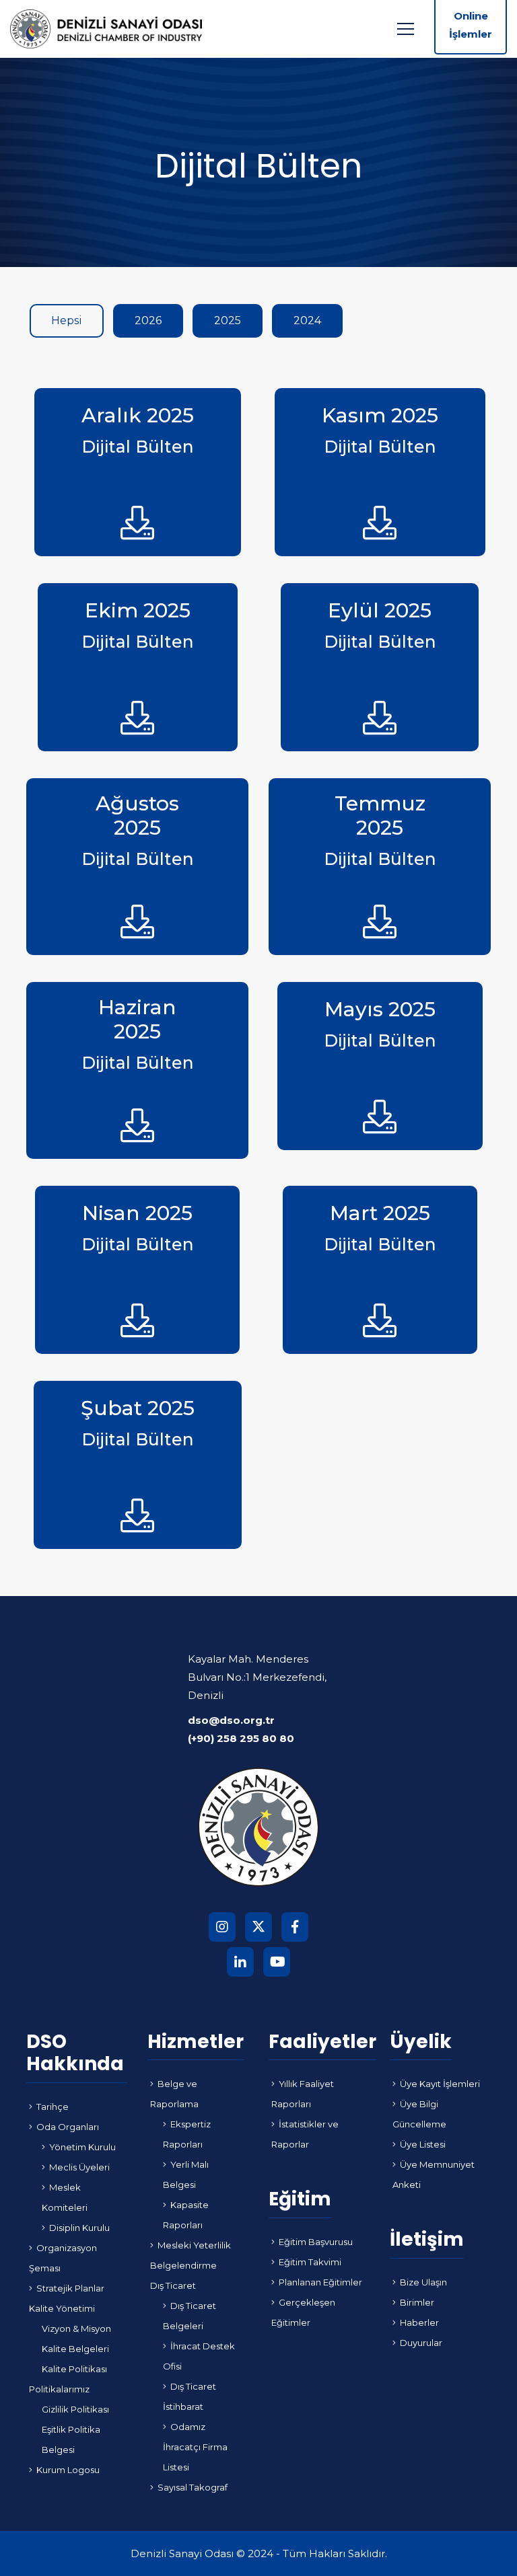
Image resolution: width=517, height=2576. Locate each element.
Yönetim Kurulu (82, 2147)
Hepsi (67, 320)
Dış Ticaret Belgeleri (189, 2316)
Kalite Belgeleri (75, 2349)
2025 (228, 320)
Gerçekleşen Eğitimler (303, 2312)
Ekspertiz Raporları (187, 2134)
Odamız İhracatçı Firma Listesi (195, 2447)
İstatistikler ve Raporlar (305, 2134)
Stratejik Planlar (70, 2288)
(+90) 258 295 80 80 (241, 1738)
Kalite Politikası (74, 2369)
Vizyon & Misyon (76, 2328)
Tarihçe (53, 2107)
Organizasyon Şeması (63, 2258)
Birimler (417, 2302)
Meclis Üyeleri (79, 2167)
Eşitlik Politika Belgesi (71, 2439)
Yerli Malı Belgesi (186, 2174)
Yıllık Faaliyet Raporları (303, 2094)
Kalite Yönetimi (62, 2308)
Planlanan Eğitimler (320, 2282)
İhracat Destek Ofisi (199, 2356)
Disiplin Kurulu (79, 2228)
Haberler (419, 2322)
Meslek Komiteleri (65, 2197)
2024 (307, 320)
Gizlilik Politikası (75, 2409)
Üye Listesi (423, 2144)
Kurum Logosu (68, 2470)
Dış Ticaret (173, 2285)
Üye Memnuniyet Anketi (434, 2174)
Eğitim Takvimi (310, 2262)
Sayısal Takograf (193, 2487)
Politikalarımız (59, 2389)
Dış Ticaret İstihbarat (189, 2396)
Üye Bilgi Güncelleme (419, 2114)
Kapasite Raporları (186, 2215)
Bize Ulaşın (423, 2282)
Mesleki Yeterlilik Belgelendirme (191, 2255)
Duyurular (421, 2343)
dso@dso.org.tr (231, 1720)
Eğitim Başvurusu (316, 2242)
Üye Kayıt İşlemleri (440, 2084)
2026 (148, 320)
